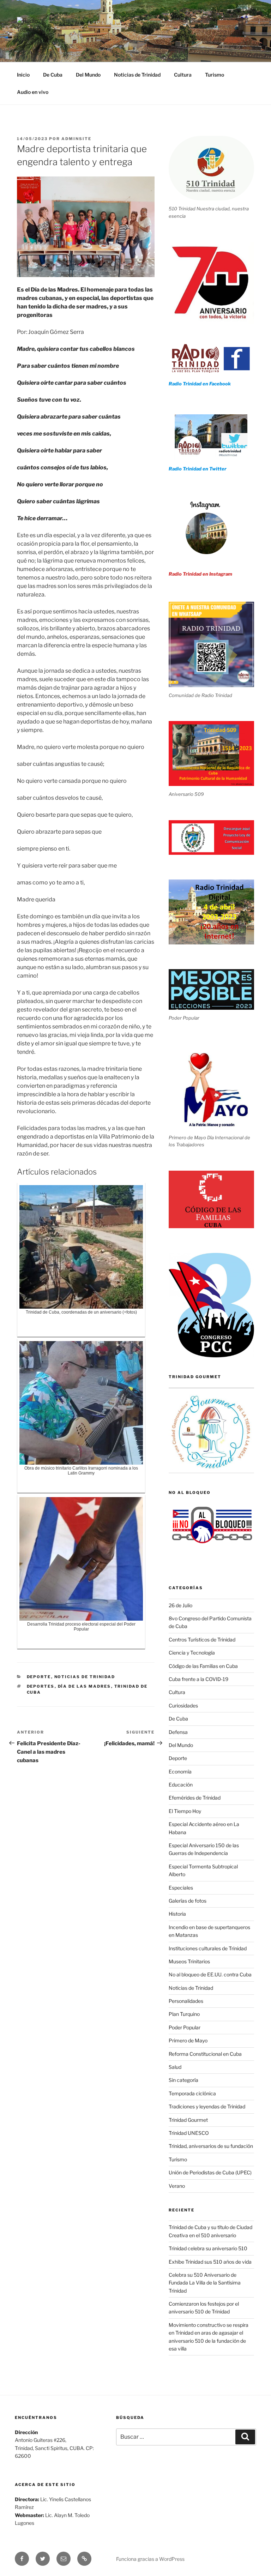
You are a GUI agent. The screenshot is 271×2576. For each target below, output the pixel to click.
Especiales (181, 1888)
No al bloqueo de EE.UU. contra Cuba (210, 1974)
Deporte (39, 1677)
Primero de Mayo (188, 2040)
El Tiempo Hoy (185, 1811)
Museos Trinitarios (189, 1961)
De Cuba (53, 75)
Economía (180, 1772)
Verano (177, 2186)
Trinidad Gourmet (188, 2120)
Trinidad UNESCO (189, 2133)
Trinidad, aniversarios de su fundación (211, 2146)
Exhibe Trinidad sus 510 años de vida (210, 2262)
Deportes (41, 1686)
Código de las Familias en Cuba (203, 1666)
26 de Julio (180, 1605)
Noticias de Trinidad (137, 75)
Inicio (23, 75)
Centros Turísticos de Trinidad (202, 1640)
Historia (177, 1914)
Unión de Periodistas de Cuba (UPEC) (210, 2172)
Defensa (178, 1732)
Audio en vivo (33, 92)
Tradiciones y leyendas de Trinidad (207, 2106)
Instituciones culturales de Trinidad (208, 1948)
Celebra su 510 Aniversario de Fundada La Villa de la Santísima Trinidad (205, 2283)
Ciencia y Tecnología (192, 1653)
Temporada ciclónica (192, 2093)
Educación (181, 1785)
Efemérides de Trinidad (195, 1798)
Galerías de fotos (188, 1901)
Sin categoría (183, 2080)
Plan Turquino (184, 2014)
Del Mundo (88, 75)
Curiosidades (183, 1706)
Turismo (215, 75)
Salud (175, 2067)
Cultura (183, 75)
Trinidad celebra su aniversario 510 (208, 2248)
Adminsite (76, 139)
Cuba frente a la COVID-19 (198, 1679)
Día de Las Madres (85, 1686)
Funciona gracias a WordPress (150, 2559)
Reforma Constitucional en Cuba (205, 2054)
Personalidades (186, 2001)
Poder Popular (185, 2027)
